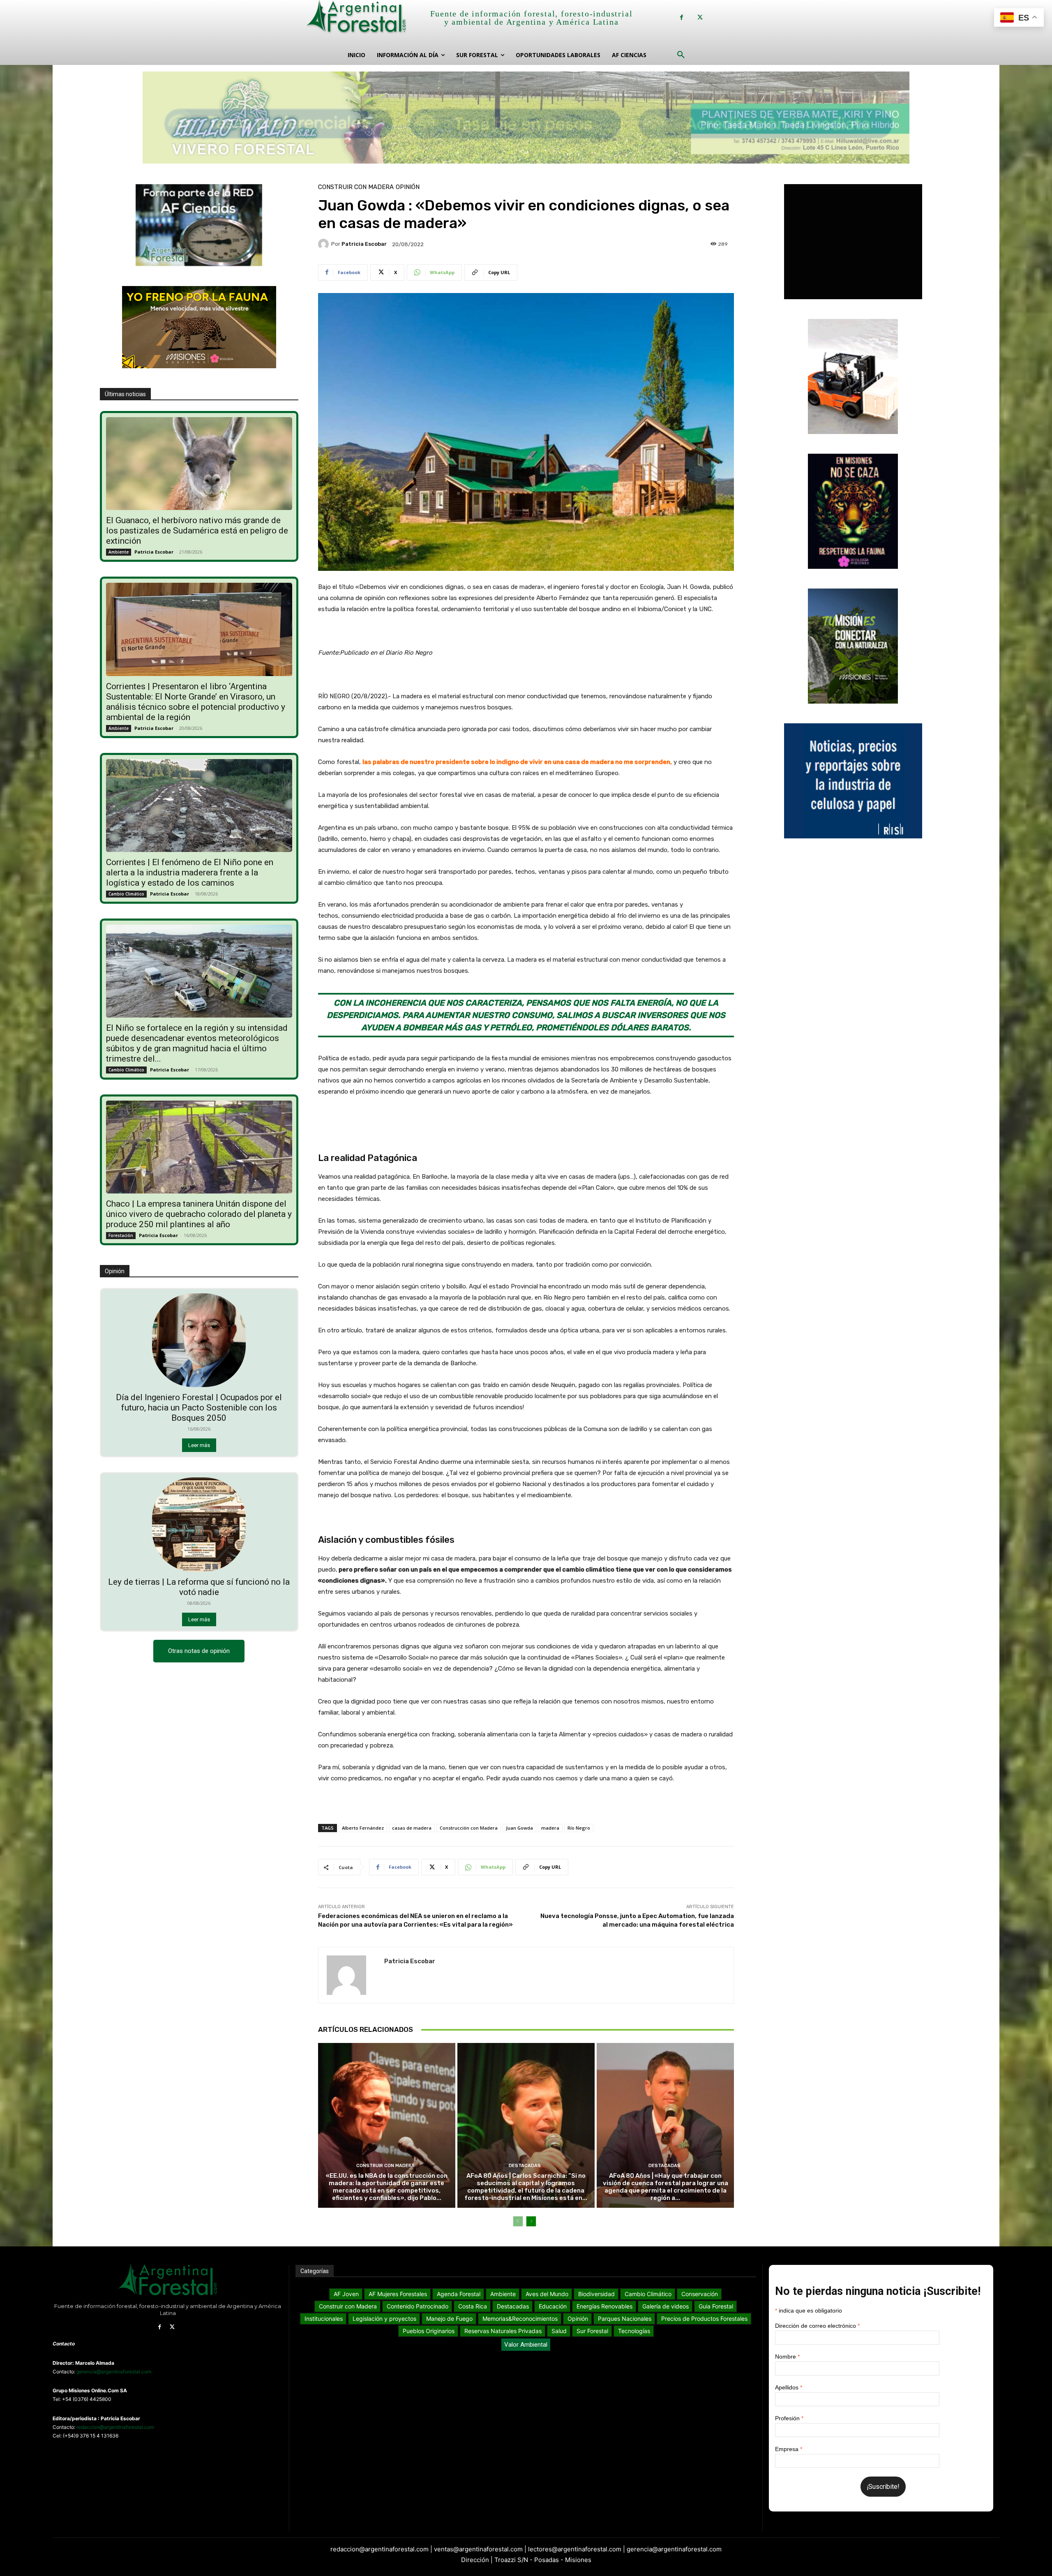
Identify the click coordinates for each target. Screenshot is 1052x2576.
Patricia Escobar (154, 552)
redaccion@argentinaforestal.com (115, 2427)
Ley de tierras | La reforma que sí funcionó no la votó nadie (199, 1587)
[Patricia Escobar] (325, 244)
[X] (700, 17)
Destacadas (525, 2166)
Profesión (789, 2418)
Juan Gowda (519, 1828)
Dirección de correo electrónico (817, 2326)
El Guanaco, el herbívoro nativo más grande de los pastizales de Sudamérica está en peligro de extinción (197, 531)
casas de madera (412, 1828)
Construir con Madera (356, 187)
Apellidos (789, 2387)
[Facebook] (682, 17)
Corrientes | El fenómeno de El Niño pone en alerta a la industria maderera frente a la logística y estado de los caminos (190, 873)
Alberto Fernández (363, 1828)
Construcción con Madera (469, 1828)
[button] (681, 55)
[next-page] (531, 2221)
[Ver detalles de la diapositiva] (526, 118)
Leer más (199, 1445)
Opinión (408, 187)
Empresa (789, 2449)
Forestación (121, 1235)
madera (550, 1828)
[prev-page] (518, 2221)
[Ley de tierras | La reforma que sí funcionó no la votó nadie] (199, 1524)
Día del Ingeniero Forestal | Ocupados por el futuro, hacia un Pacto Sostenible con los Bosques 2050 (199, 1408)
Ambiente (119, 552)
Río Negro (579, 1828)
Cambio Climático (126, 894)
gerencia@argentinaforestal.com (114, 2372)
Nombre (787, 2357)
